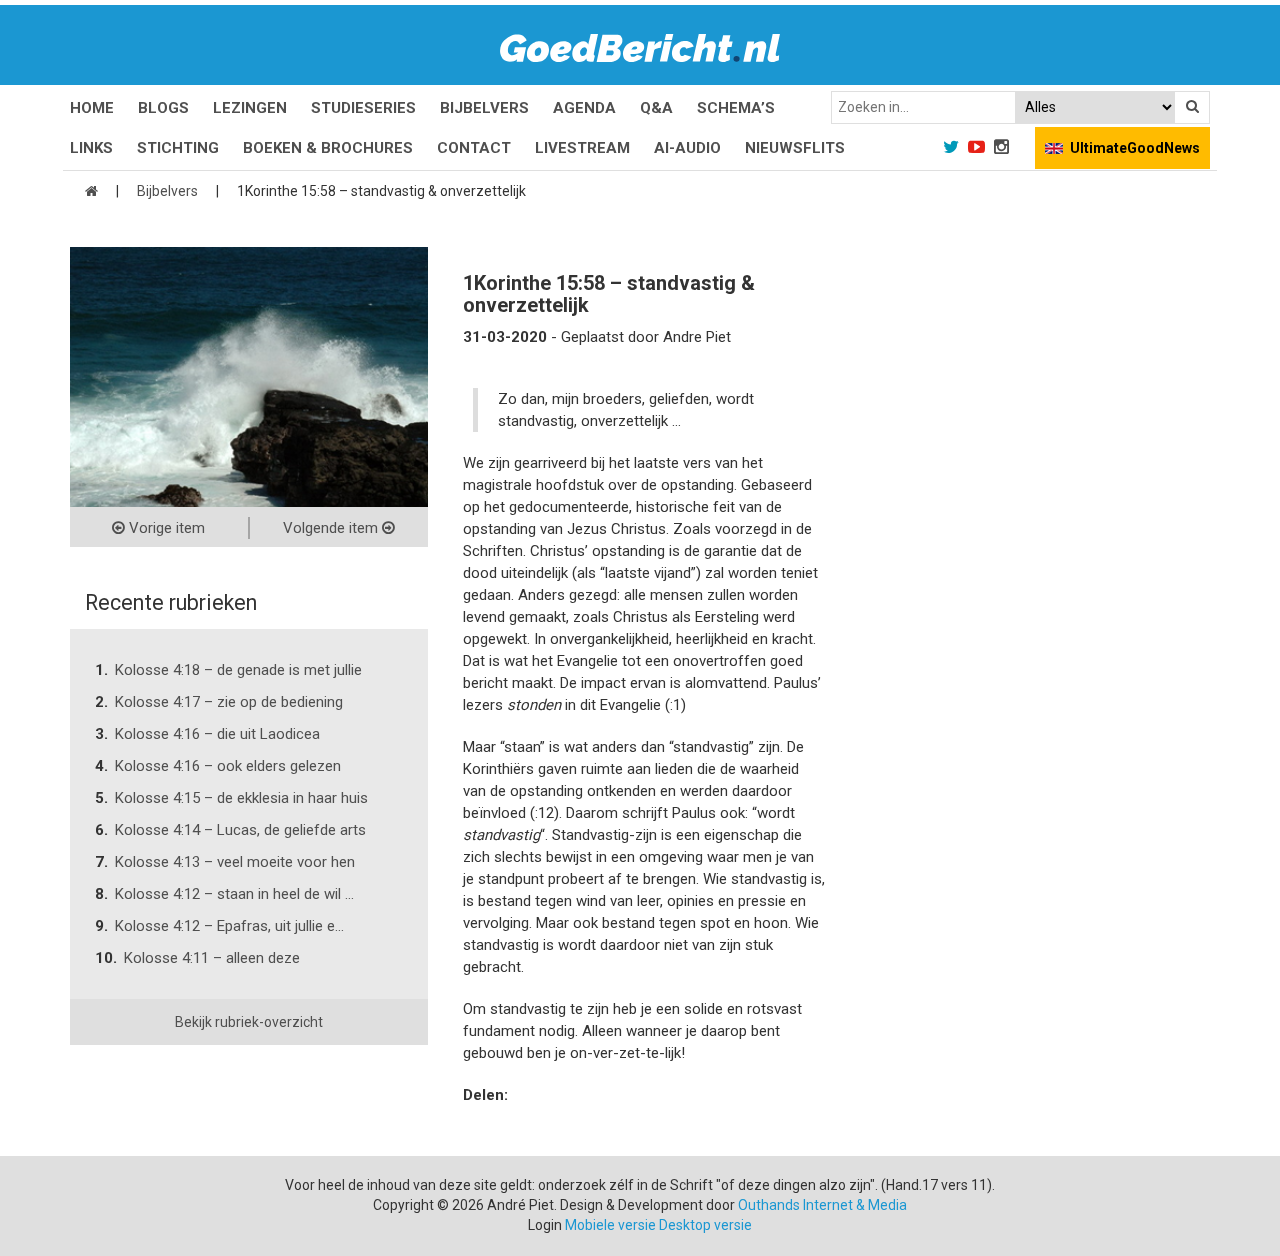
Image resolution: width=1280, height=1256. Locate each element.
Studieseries (363, 108)
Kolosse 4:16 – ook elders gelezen (228, 766)
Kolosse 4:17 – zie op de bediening (229, 702)
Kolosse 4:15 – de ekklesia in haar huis (241, 798)
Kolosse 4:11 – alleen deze (212, 958)
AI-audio (687, 148)
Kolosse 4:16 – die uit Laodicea (217, 734)
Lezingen (250, 108)
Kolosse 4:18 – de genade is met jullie (238, 670)
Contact (474, 148)
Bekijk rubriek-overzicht (249, 1022)
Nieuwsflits (795, 148)
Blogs (163, 108)
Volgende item (332, 528)
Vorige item (165, 528)
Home (92, 108)
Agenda (584, 108)
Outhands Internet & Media (822, 1205)
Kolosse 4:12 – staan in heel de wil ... (234, 894)
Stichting (178, 148)
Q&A (656, 108)
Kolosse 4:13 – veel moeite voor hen (235, 862)
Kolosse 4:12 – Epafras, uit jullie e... (229, 926)
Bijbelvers (484, 108)
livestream (582, 148)
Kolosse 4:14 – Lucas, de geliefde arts (240, 830)
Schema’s (736, 108)
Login (545, 1225)
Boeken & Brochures (328, 148)
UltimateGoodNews (1135, 148)
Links (91, 148)
